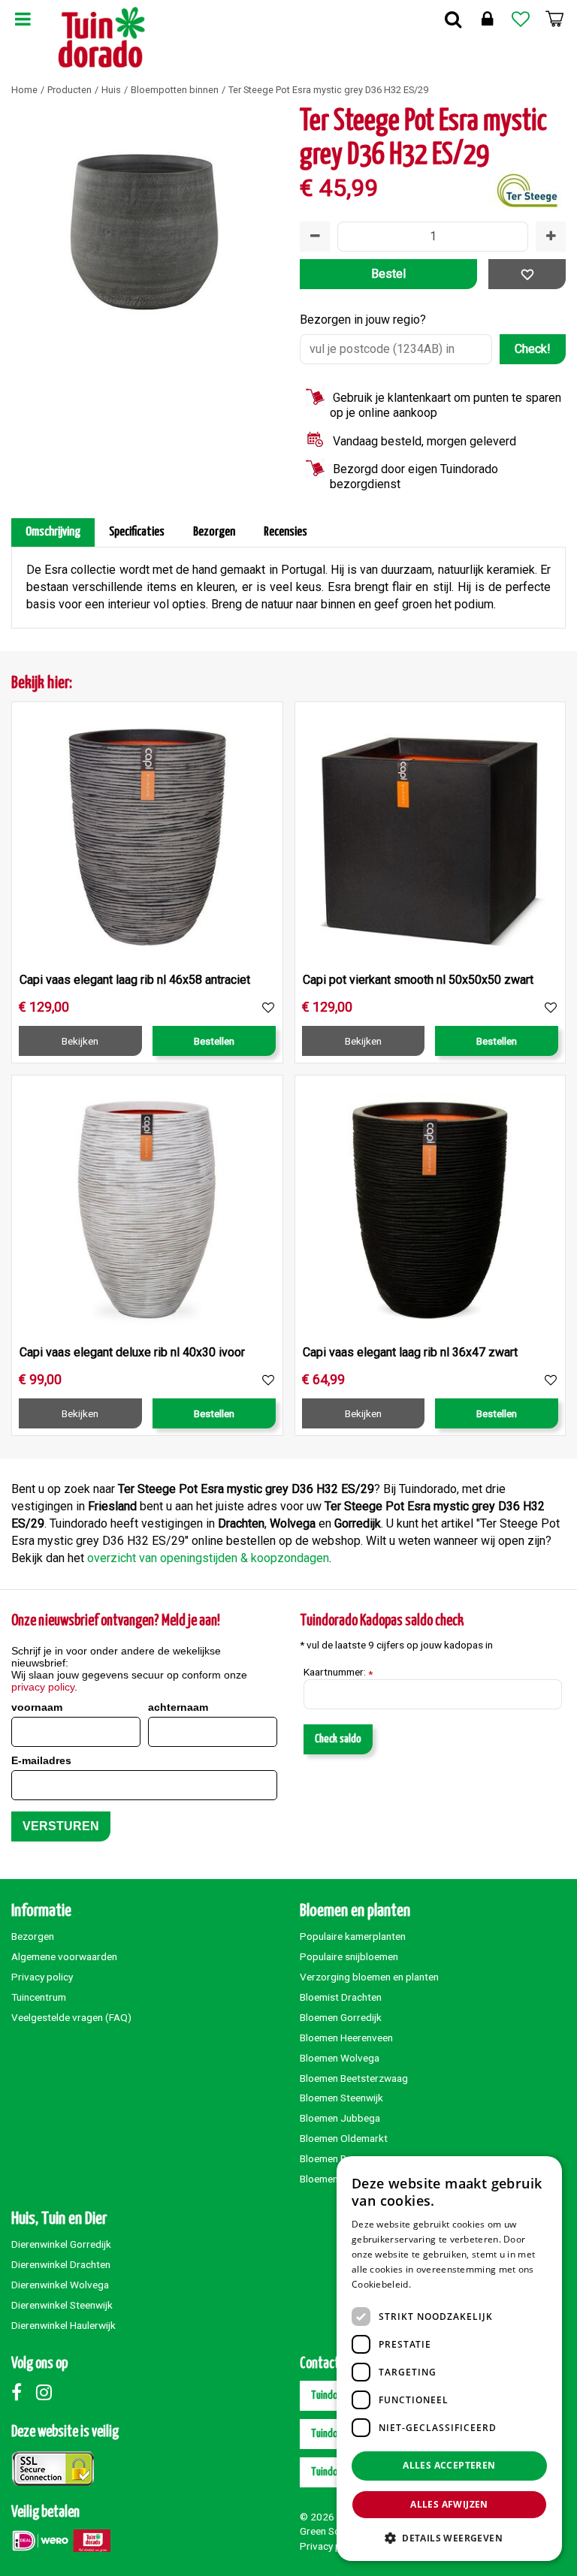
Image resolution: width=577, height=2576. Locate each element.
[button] (449, 2537)
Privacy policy (42, 1977)
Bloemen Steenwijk (341, 2098)
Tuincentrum (39, 1997)
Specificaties (137, 532)
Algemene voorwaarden (64, 1956)
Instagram (47, 2392)
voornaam (37, 1707)
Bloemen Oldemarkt (344, 2138)
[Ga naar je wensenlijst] (521, 19)
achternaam (178, 1707)
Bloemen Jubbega (340, 2118)
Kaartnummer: (338, 1673)
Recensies (285, 532)
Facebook (23, 2392)
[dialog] (449, 2359)
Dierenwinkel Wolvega (60, 2285)
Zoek (453, 19)
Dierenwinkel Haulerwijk (63, 2325)
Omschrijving (53, 532)
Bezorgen (214, 532)
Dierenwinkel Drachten (61, 2264)
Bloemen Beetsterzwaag (354, 2078)
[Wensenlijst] (521, 19)
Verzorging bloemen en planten (369, 1977)
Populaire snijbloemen (349, 1956)
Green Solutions (335, 2531)
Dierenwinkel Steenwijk (62, 2305)
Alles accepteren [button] (449, 2465)
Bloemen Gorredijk (341, 2017)
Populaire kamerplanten (353, 1936)
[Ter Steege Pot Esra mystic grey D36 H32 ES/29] (144, 238)
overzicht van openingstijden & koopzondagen (208, 1558)
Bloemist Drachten (341, 1997)
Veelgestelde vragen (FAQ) (71, 2017)
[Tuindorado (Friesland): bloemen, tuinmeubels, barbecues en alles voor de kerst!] (102, 38)
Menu (23, 19)
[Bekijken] (554, 19)
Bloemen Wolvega (340, 2058)
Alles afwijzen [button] (449, 2504)
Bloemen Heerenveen (346, 2038)
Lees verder (439, 2284)
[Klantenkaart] (487, 19)
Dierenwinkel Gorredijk (61, 2244)
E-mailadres (41, 1760)
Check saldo (338, 1739)
